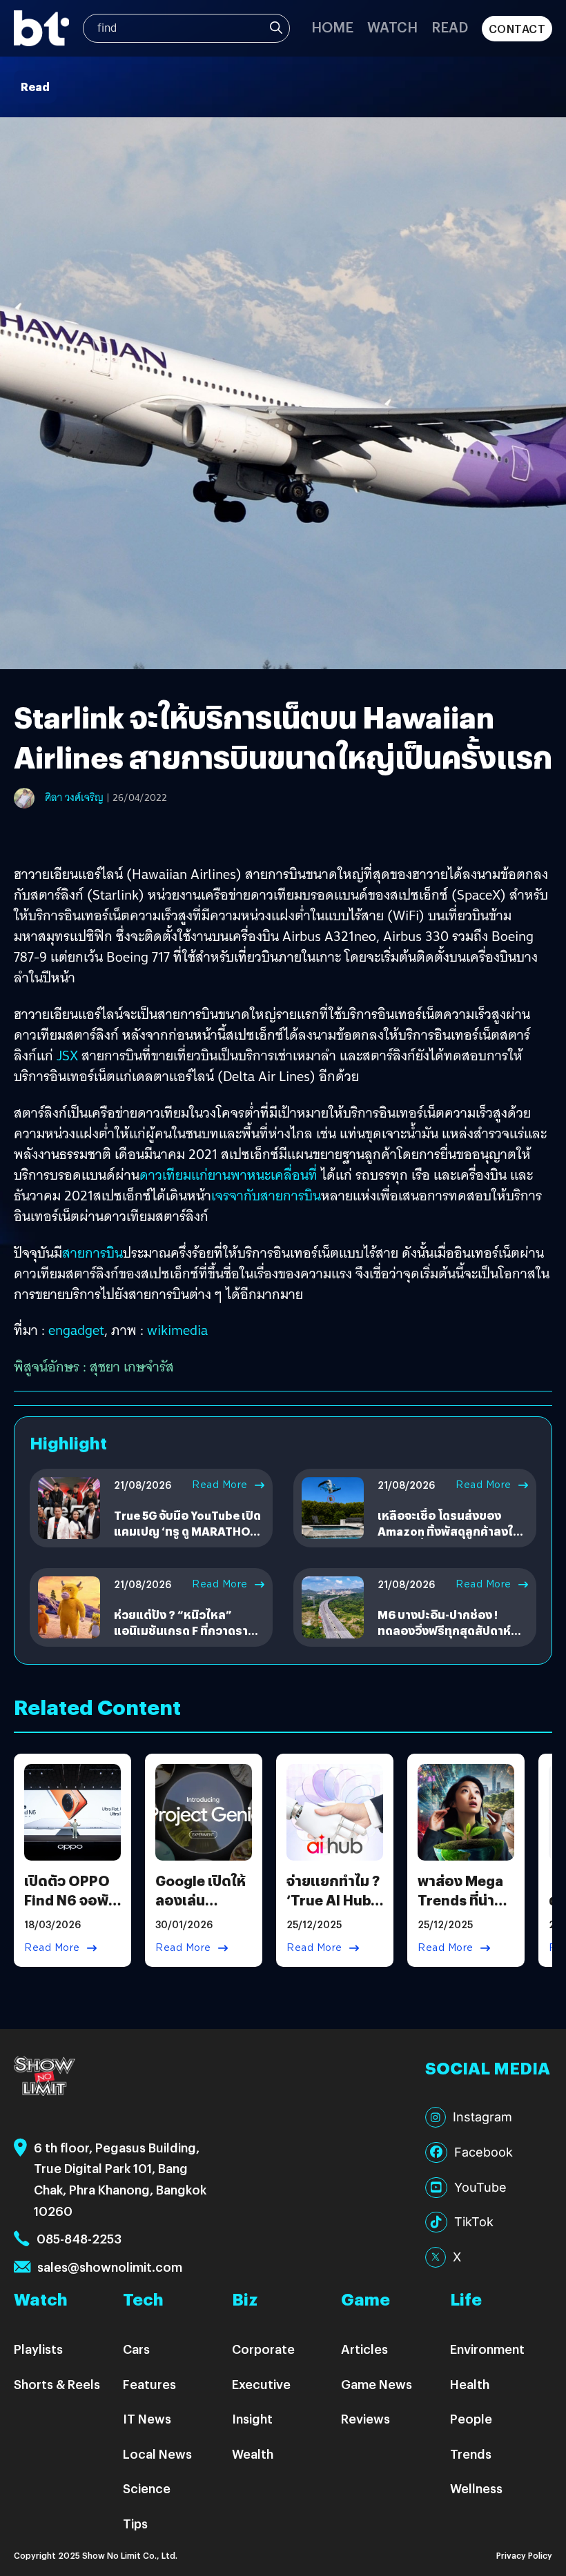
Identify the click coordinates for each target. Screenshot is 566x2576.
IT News (147, 2418)
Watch (392, 27)
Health (470, 2384)
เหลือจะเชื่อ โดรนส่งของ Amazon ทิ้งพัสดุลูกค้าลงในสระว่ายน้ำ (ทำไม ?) (449, 1531)
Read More (220, 1485)
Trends (471, 2454)
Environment (487, 2349)
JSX (66, 1056)
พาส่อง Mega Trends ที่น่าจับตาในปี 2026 (460, 1909)
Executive (261, 2384)
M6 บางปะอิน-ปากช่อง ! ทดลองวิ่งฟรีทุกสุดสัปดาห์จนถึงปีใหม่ (444, 1630)
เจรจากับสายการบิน (266, 1196)
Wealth (253, 2454)
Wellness (476, 2488)
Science (147, 2488)
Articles (364, 2349)
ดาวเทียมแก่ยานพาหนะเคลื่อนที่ (228, 1175)
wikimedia (177, 1330)
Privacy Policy (524, 2555)
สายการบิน (92, 1253)
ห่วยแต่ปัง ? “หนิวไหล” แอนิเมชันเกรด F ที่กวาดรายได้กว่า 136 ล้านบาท (185, 1630)
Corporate (263, 2349)
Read (450, 27)
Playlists (38, 2349)
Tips (135, 2523)
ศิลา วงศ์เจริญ (74, 797)
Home (332, 27)
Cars (136, 2349)
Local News (157, 2454)
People (471, 2418)
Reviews (365, 2418)
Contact (517, 29)
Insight (252, 2418)
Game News (377, 2384)
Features (149, 2384)
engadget (76, 1330)
